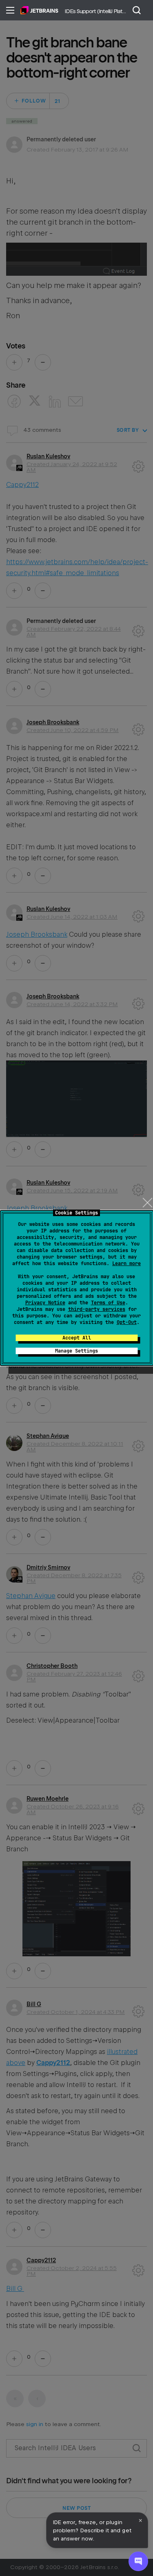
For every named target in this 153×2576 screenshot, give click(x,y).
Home (39, 10)
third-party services (97, 1309)
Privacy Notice (45, 1303)
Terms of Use (108, 1303)
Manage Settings (76, 1351)
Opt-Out (127, 1322)
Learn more (126, 1263)
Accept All (77, 1338)
